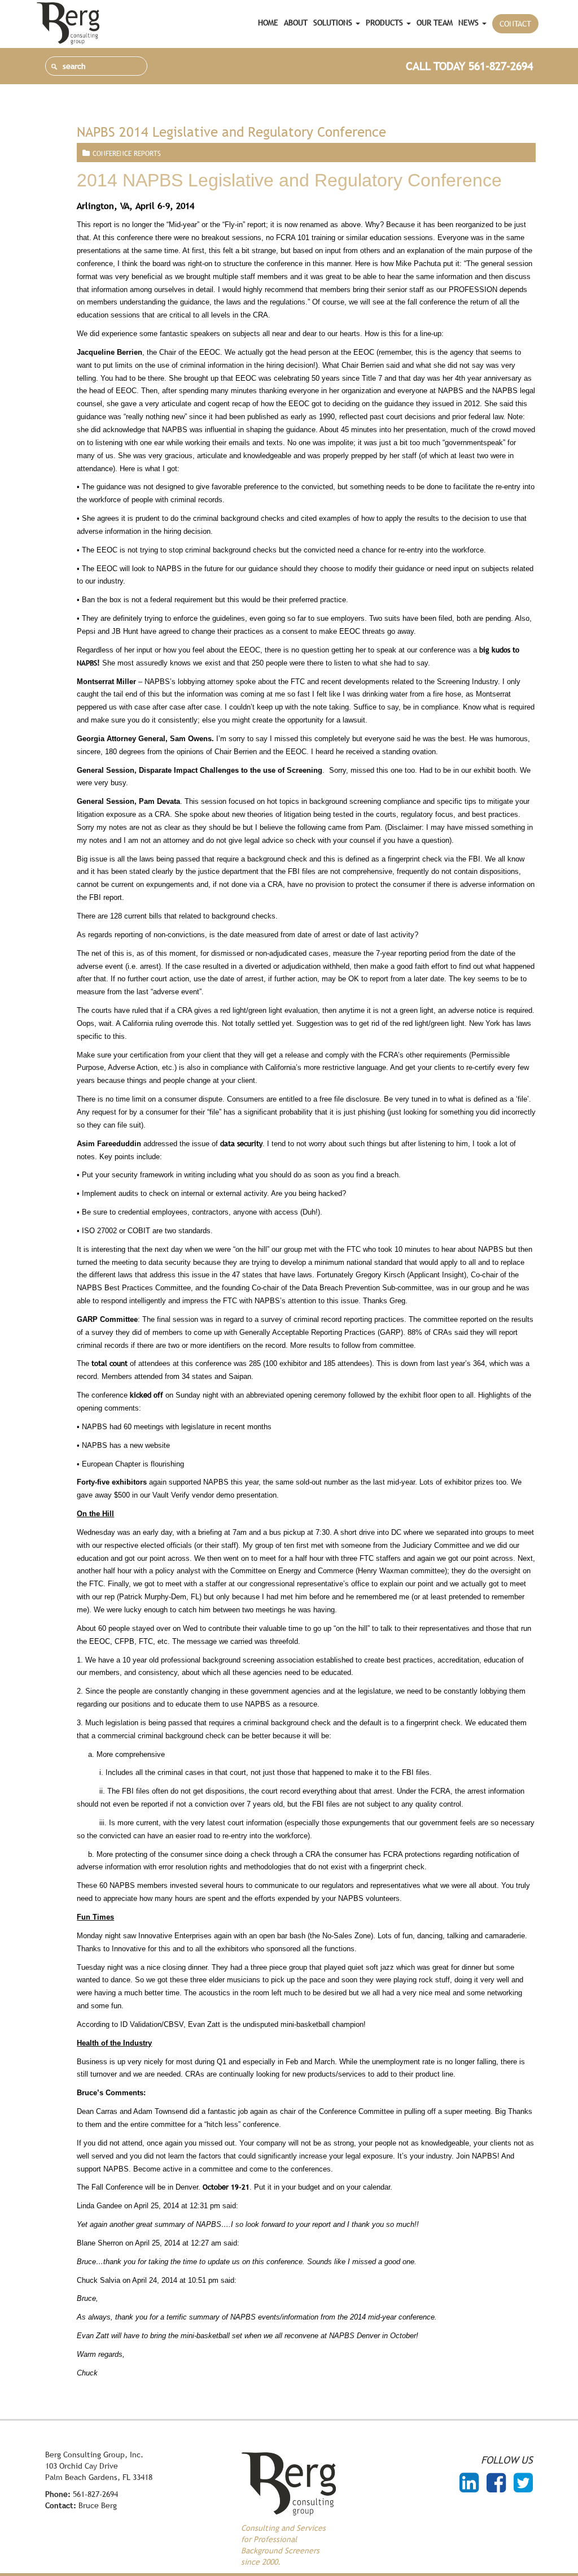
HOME (268, 23)
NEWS (470, 23)
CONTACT (515, 24)
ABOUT (296, 23)
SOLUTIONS (334, 23)
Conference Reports (127, 154)
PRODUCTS (386, 23)
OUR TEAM (435, 23)
